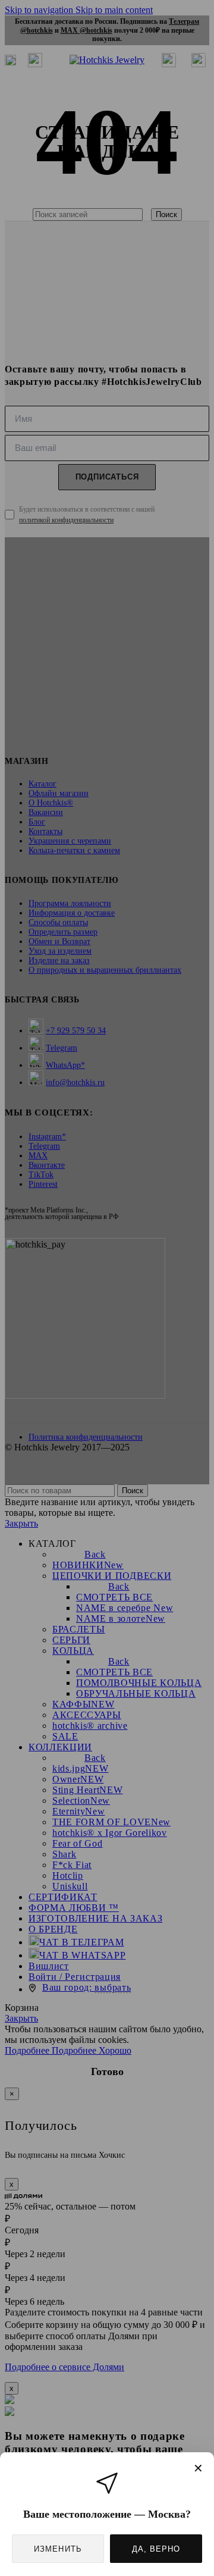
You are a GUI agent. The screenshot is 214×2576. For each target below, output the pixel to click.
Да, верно (156, 2549)
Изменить (58, 2549)
